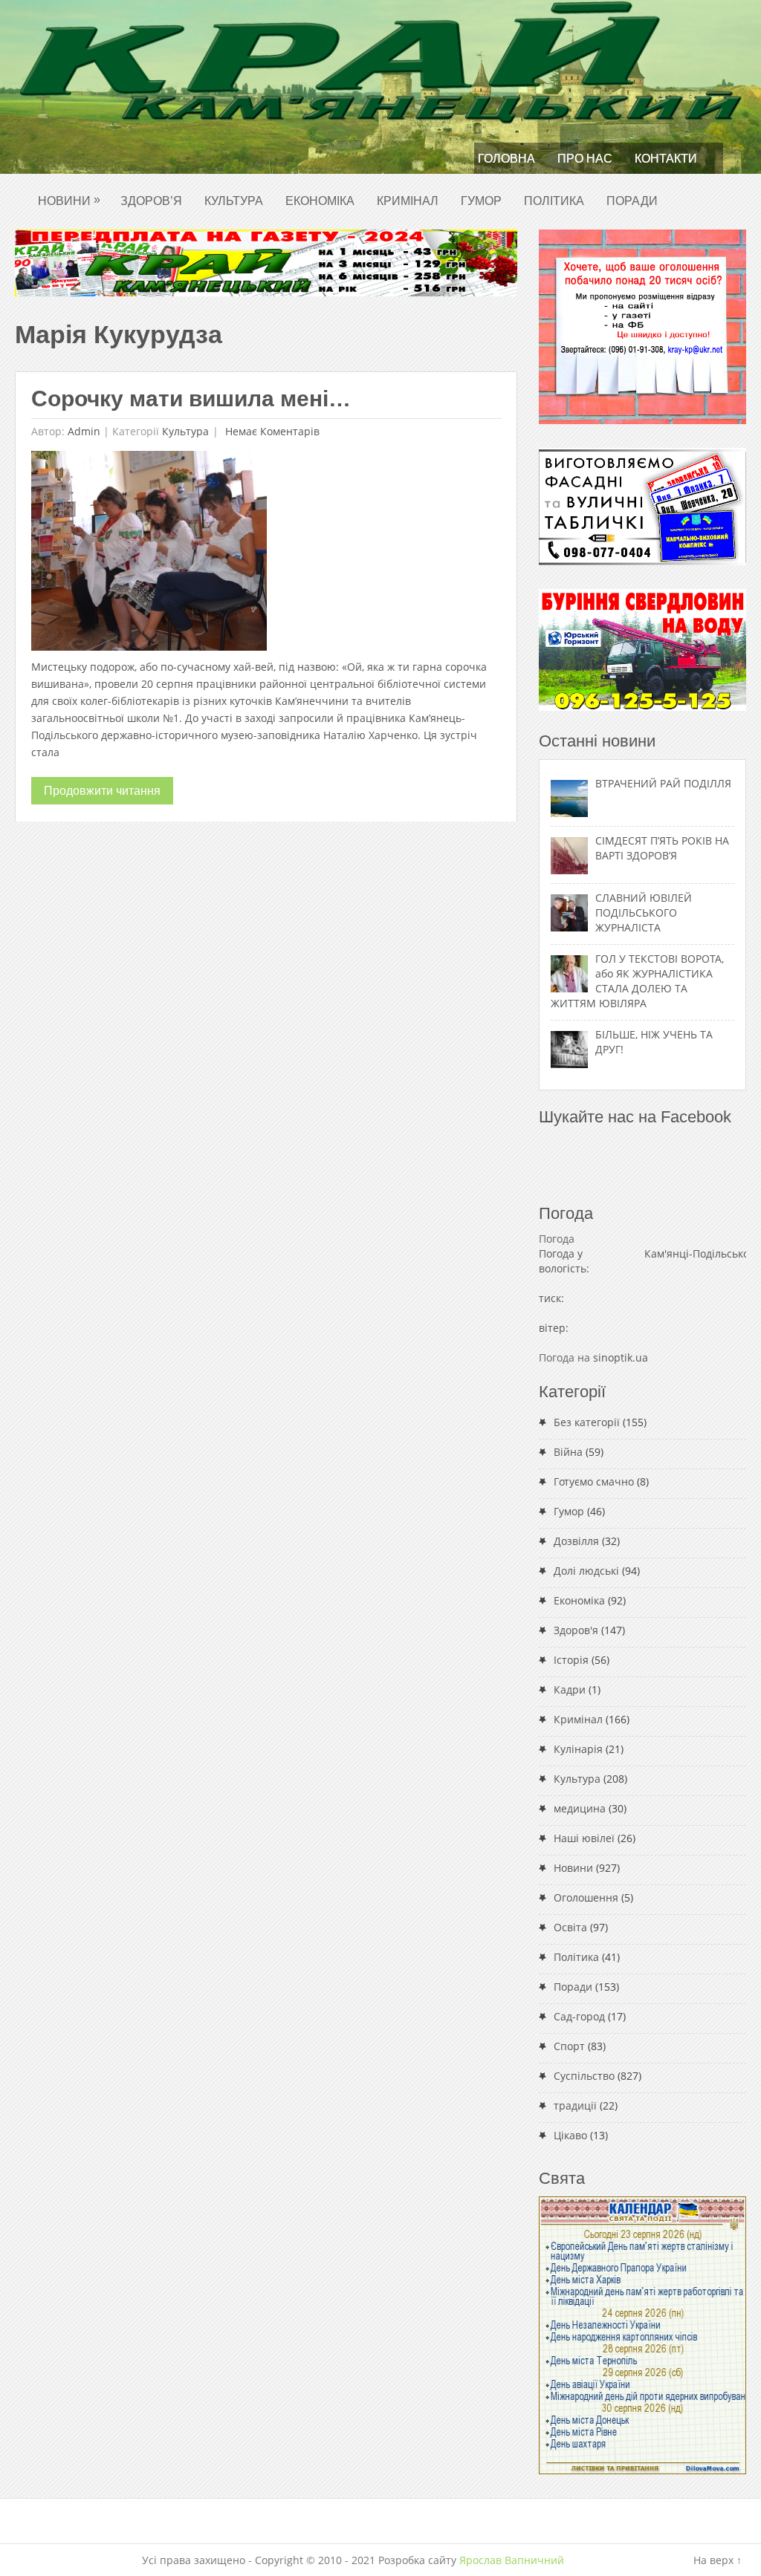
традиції (575, 2105)
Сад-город (579, 2016)
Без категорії (587, 1422)
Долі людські (586, 1571)
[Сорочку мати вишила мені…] (149, 554)
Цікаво (570, 2135)
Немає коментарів (271, 431)
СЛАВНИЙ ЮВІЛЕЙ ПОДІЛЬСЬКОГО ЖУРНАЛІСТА (644, 913)
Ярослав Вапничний (512, 2560)
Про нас (585, 159)
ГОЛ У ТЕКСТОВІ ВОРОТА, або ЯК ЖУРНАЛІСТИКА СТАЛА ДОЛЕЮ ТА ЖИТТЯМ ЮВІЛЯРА (637, 981)
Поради (632, 201)
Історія (571, 1660)
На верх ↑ (718, 2560)
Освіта (570, 1927)
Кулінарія (578, 1749)
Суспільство (584, 2076)
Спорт (569, 2046)
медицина (580, 1808)
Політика (554, 201)
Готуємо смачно (594, 1481)
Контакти (666, 159)
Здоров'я (576, 1630)
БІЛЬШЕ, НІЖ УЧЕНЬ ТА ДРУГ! (654, 1042)
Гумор (481, 201)
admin (84, 431)
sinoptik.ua (621, 1357)
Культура (234, 201)
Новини (69, 200)
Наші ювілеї (584, 1838)
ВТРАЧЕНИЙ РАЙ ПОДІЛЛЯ (663, 783)
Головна (506, 159)
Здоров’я (151, 201)
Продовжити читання (102, 791)
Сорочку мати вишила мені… (191, 399)
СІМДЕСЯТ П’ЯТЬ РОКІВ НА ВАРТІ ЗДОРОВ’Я (662, 848)
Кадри (570, 1689)
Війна (568, 1452)
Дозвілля (576, 1541)
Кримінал (408, 201)
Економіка (320, 201)
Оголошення (586, 1897)
